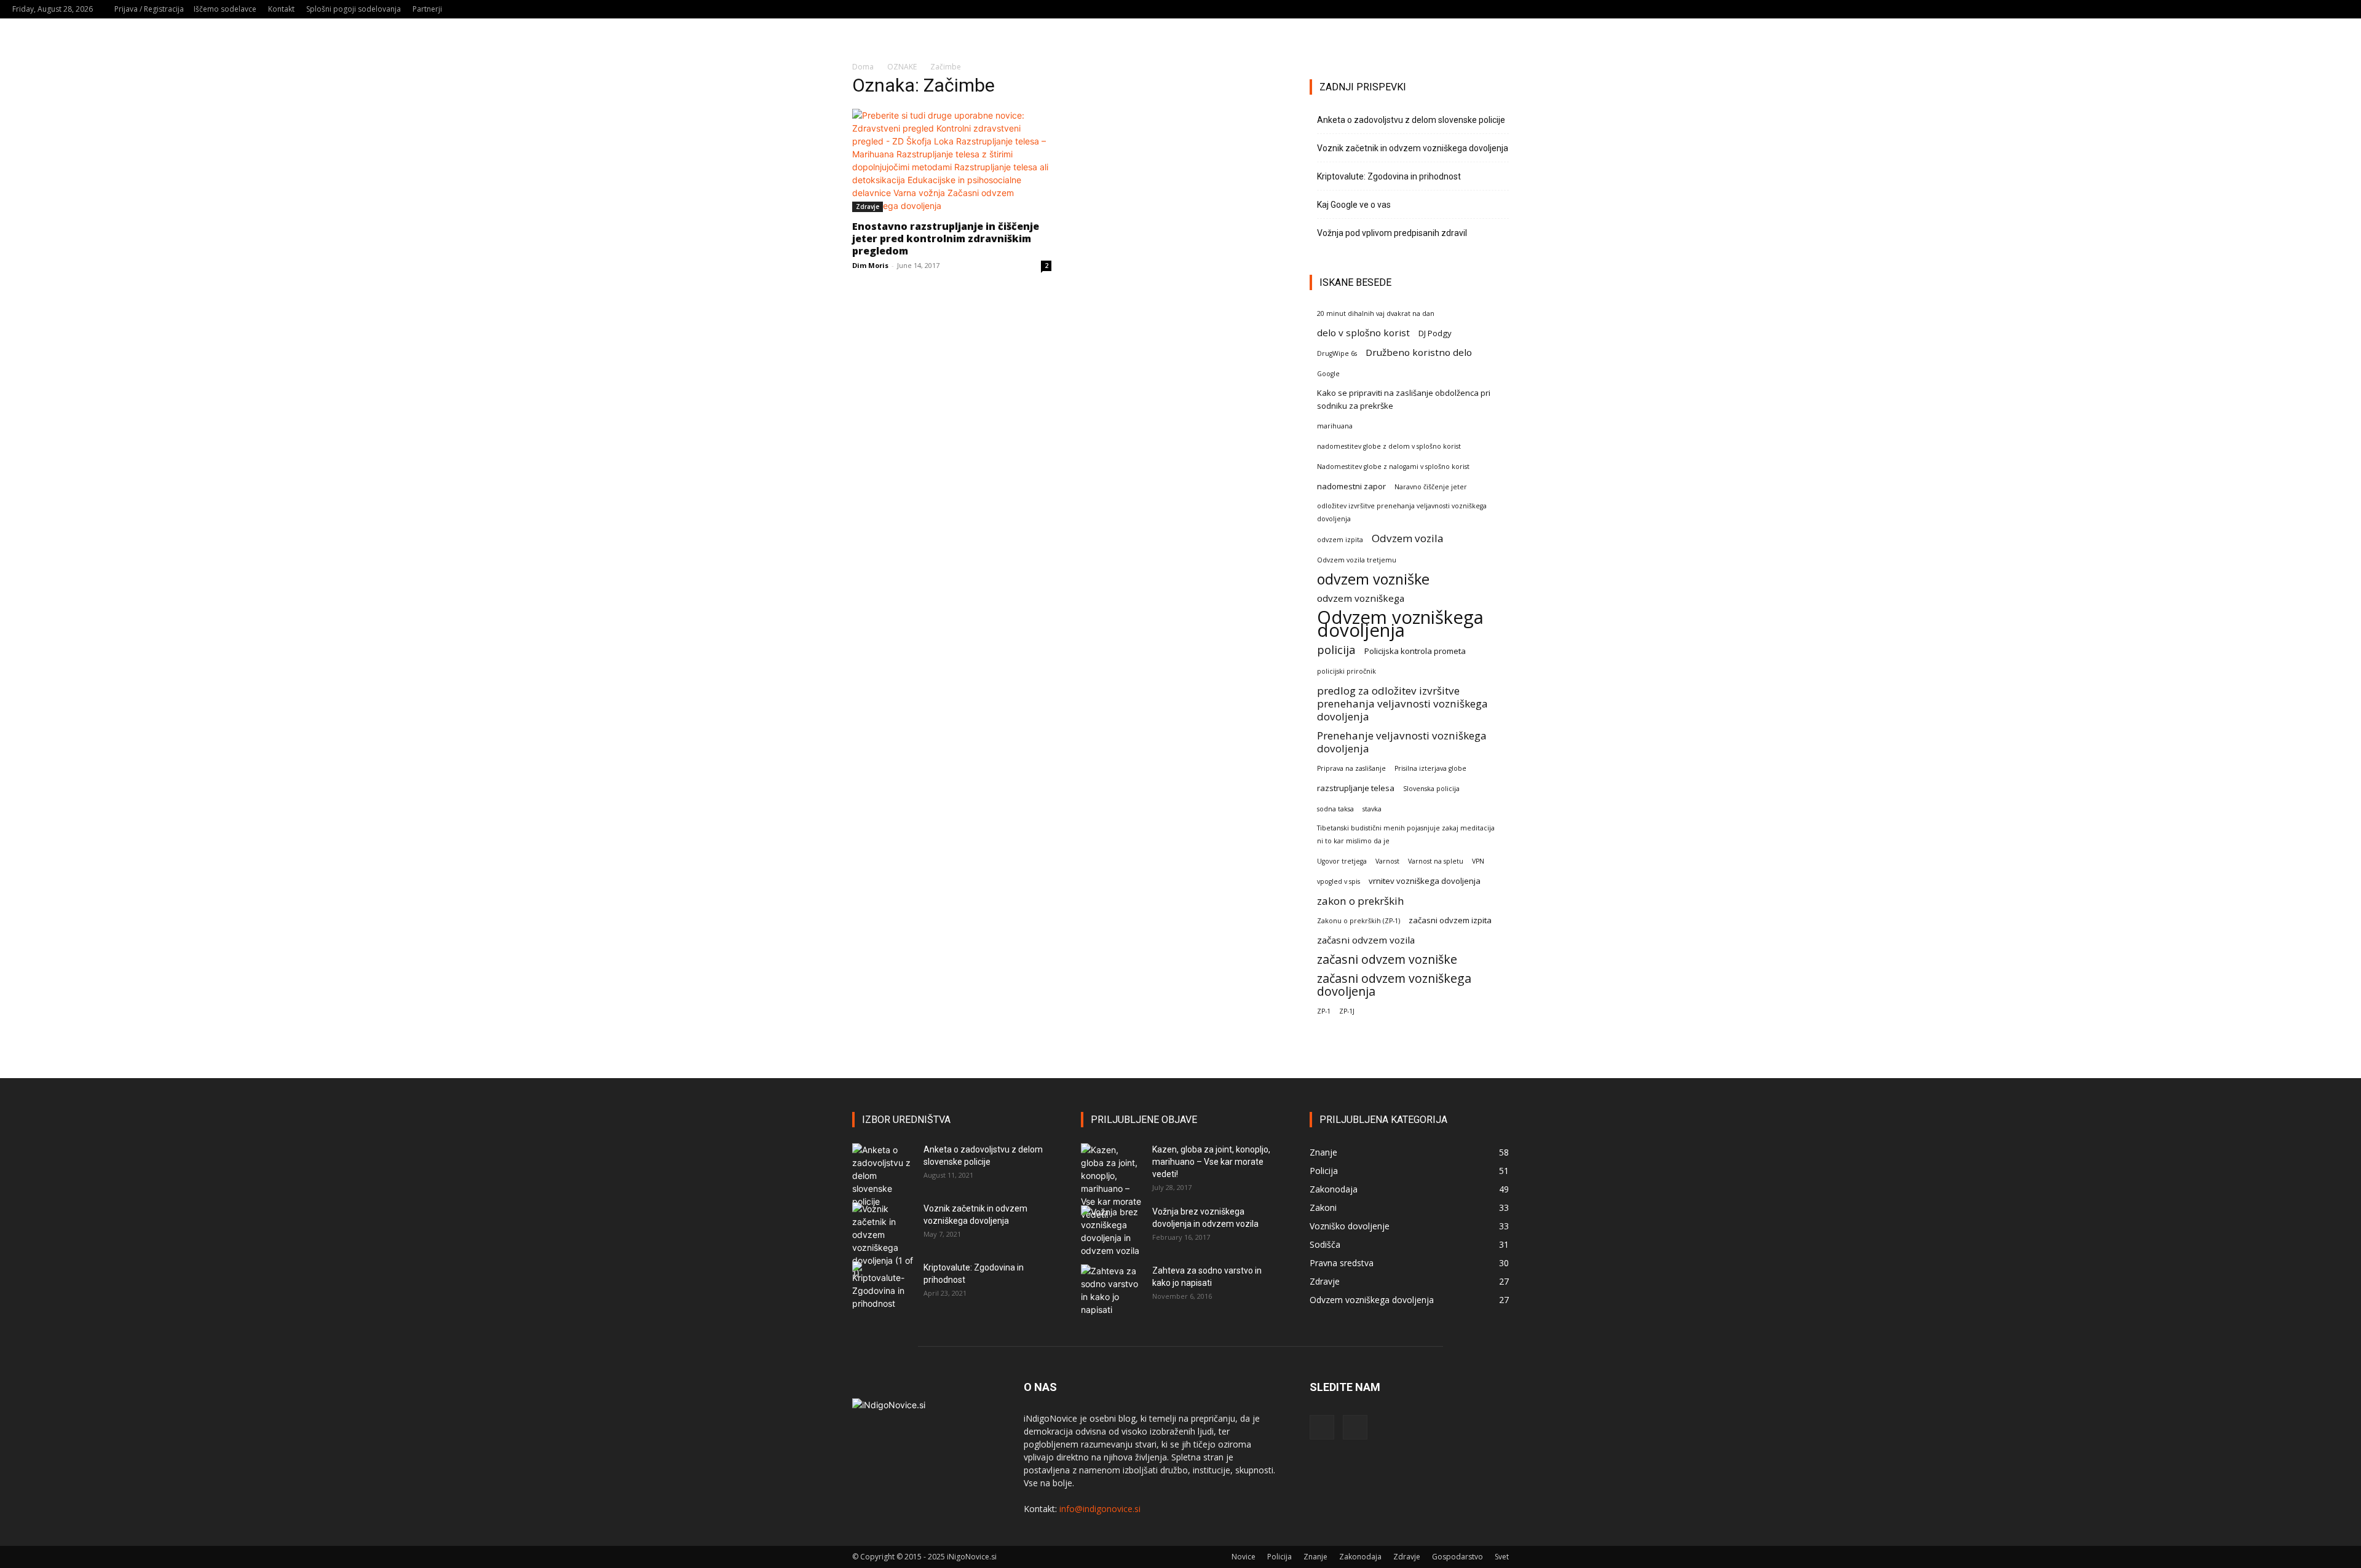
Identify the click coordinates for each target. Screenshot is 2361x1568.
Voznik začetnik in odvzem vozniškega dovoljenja (1413, 148)
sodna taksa (1335, 809)
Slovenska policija (1431, 789)
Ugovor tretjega (1342, 861)
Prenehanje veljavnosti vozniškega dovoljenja (1402, 742)
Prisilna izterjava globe (1430, 768)
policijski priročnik (1347, 671)
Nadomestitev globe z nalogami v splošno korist (1393, 467)
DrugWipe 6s (1337, 353)
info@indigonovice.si (1100, 1509)
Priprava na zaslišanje (1351, 768)
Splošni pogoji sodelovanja (354, 9)
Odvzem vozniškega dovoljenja (1400, 624)
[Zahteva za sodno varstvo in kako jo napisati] (1112, 1290)
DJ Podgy (1435, 333)
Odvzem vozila (1408, 538)
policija (1336, 649)
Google (1328, 374)
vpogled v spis (1339, 881)
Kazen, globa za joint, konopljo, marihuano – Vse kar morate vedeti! (1211, 1162)
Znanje (1315, 1557)
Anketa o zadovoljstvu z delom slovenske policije (1411, 120)
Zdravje (868, 207)
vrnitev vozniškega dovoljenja (1425, 881)
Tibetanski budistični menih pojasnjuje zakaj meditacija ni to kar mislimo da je (1406, 834)
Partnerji (427, 9)
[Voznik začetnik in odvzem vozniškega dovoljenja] (883, 1241)
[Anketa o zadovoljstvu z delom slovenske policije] (883, 1176)
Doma (863, 67)
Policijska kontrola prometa (1415, 651)
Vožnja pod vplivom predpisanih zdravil (1392, 233)
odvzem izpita (1340, 540)
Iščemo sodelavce (225, 9)
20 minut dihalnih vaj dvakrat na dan (1376, 313)
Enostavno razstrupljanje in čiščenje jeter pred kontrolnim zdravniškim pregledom (946, 238)
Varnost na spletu (1436, 861)
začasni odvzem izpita (1450, 920)
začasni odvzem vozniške (1387, 959)
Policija (1279, 1557)
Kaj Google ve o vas (1354, 205)
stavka (1372, 809)
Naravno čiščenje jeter (1431, 487)
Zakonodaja (1360, 1557)
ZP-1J (1347, 1011)
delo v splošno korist (1363, 333)
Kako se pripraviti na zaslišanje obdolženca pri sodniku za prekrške (1404, 399)
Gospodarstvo (1457, 1557)
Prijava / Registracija (149, 9)
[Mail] (2319, 9)
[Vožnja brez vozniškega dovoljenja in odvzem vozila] (1112, 1231)
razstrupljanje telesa (1356, 788)
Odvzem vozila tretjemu (1357, 560)
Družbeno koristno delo (1419, 352)
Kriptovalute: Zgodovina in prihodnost (1389, 176)
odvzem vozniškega (1361, 598)
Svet (1502, 1557)
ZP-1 (1324, 1011)
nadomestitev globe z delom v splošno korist (1389, 446)
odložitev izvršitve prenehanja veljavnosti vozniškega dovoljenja (1402, 512)
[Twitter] (2339, 9)
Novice (1244, 1557)
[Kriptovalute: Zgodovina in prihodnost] (883, 1286)
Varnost (1387, 861)
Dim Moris (870, 265)
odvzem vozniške (1373, 579)
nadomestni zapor (1351, 486)
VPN (1478, 861)
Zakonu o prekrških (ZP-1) (1358, 921)
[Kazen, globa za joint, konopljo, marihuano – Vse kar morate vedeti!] (1112, 1182)
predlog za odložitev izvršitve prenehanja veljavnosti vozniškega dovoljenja (1402, 703)
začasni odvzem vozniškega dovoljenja (1394, 985)
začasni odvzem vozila (1366, 940)
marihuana (1335, 426)
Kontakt (281, 9)
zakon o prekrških (1361, 901)
